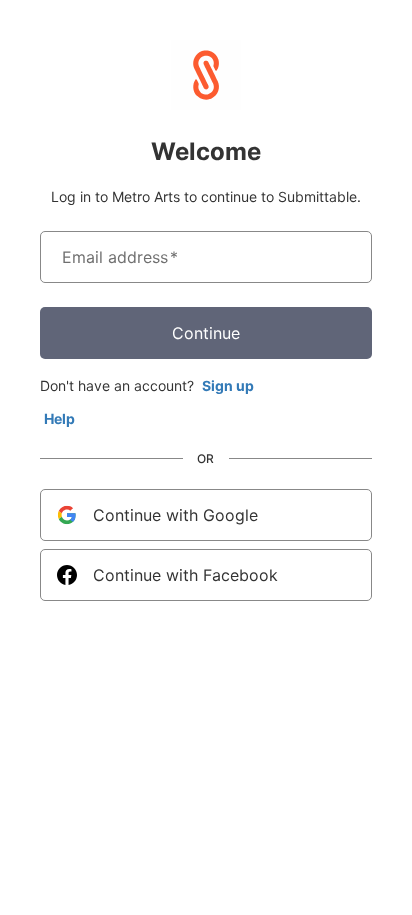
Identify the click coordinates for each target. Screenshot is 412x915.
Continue (206, 333)
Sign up (228, 385)
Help (59, 418)
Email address (120, 257)
